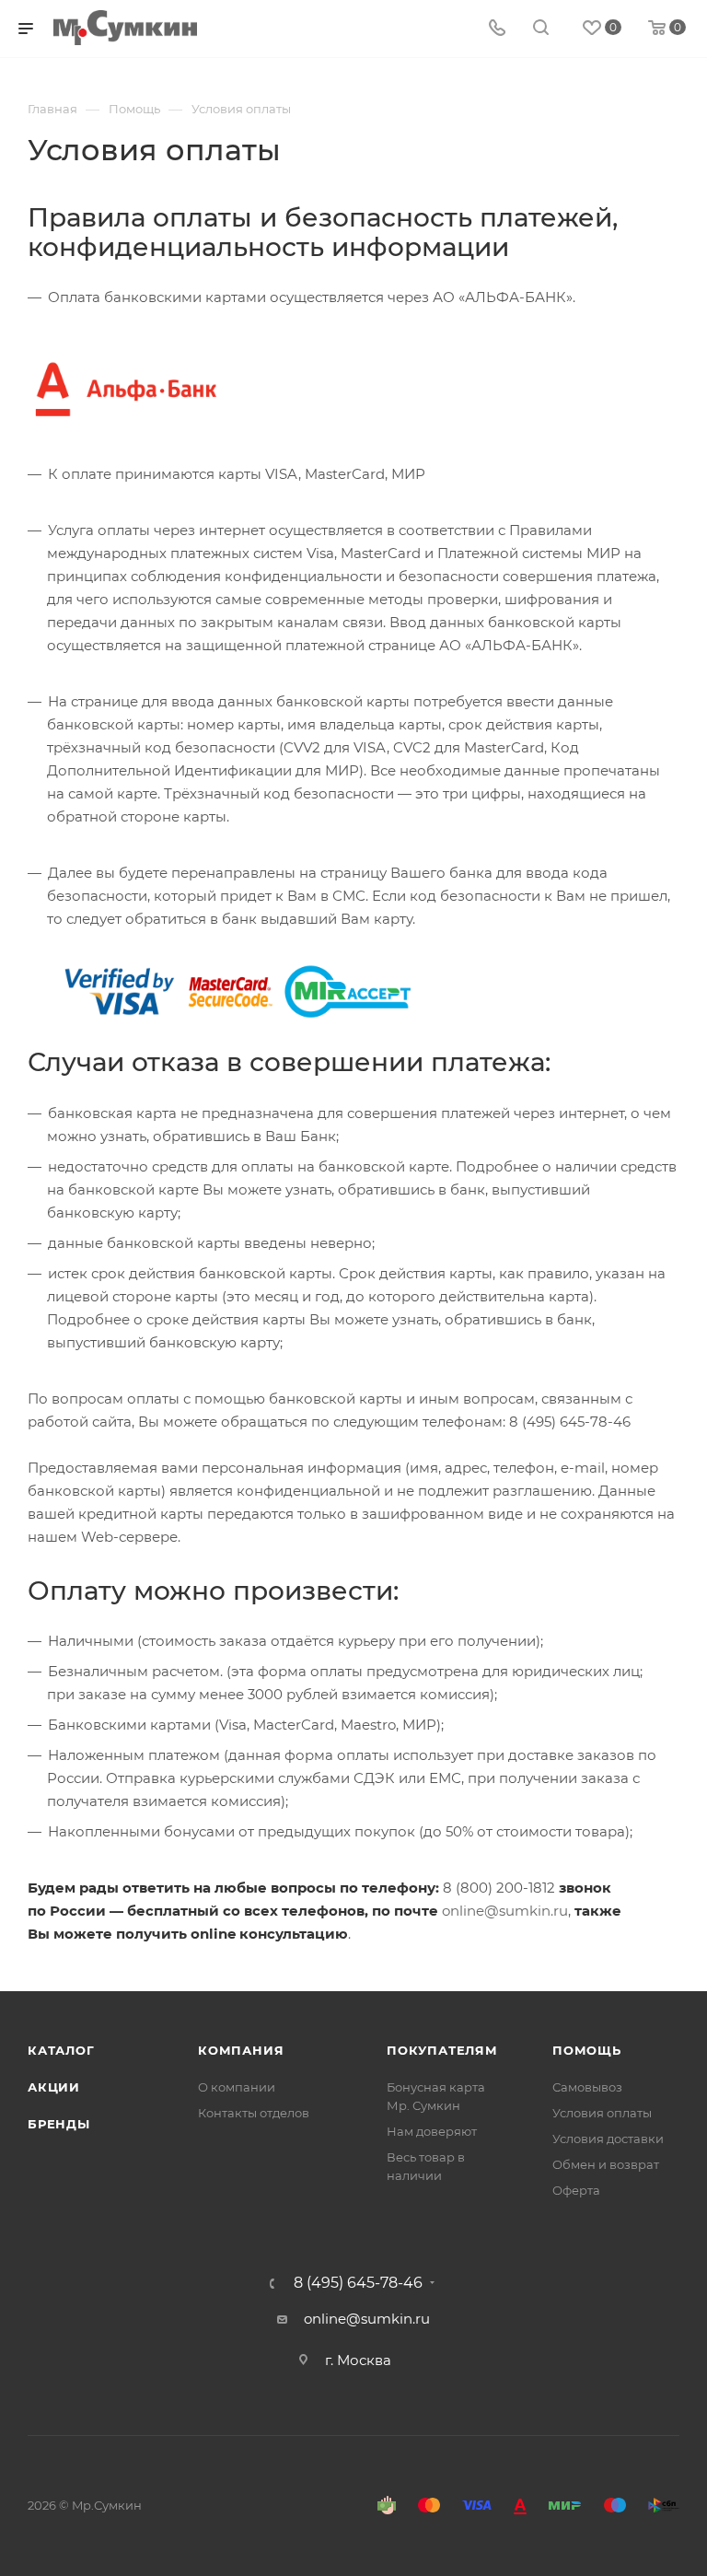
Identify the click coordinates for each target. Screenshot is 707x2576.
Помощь (587, 2050)
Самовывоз (587, 2087)
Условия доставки (608, 2139)
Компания (241, 2050)
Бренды (59, 2124)
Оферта (576, 2190)
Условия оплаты (602, 2113)
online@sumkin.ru (505, 1911)
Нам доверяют (432, 2131)
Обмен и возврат (606, 2164)
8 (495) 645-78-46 (358, 2283)
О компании (237, 2087)
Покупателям (442, 2050)
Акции (54, 2087)
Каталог (61, 2050)
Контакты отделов (254, 2113)
